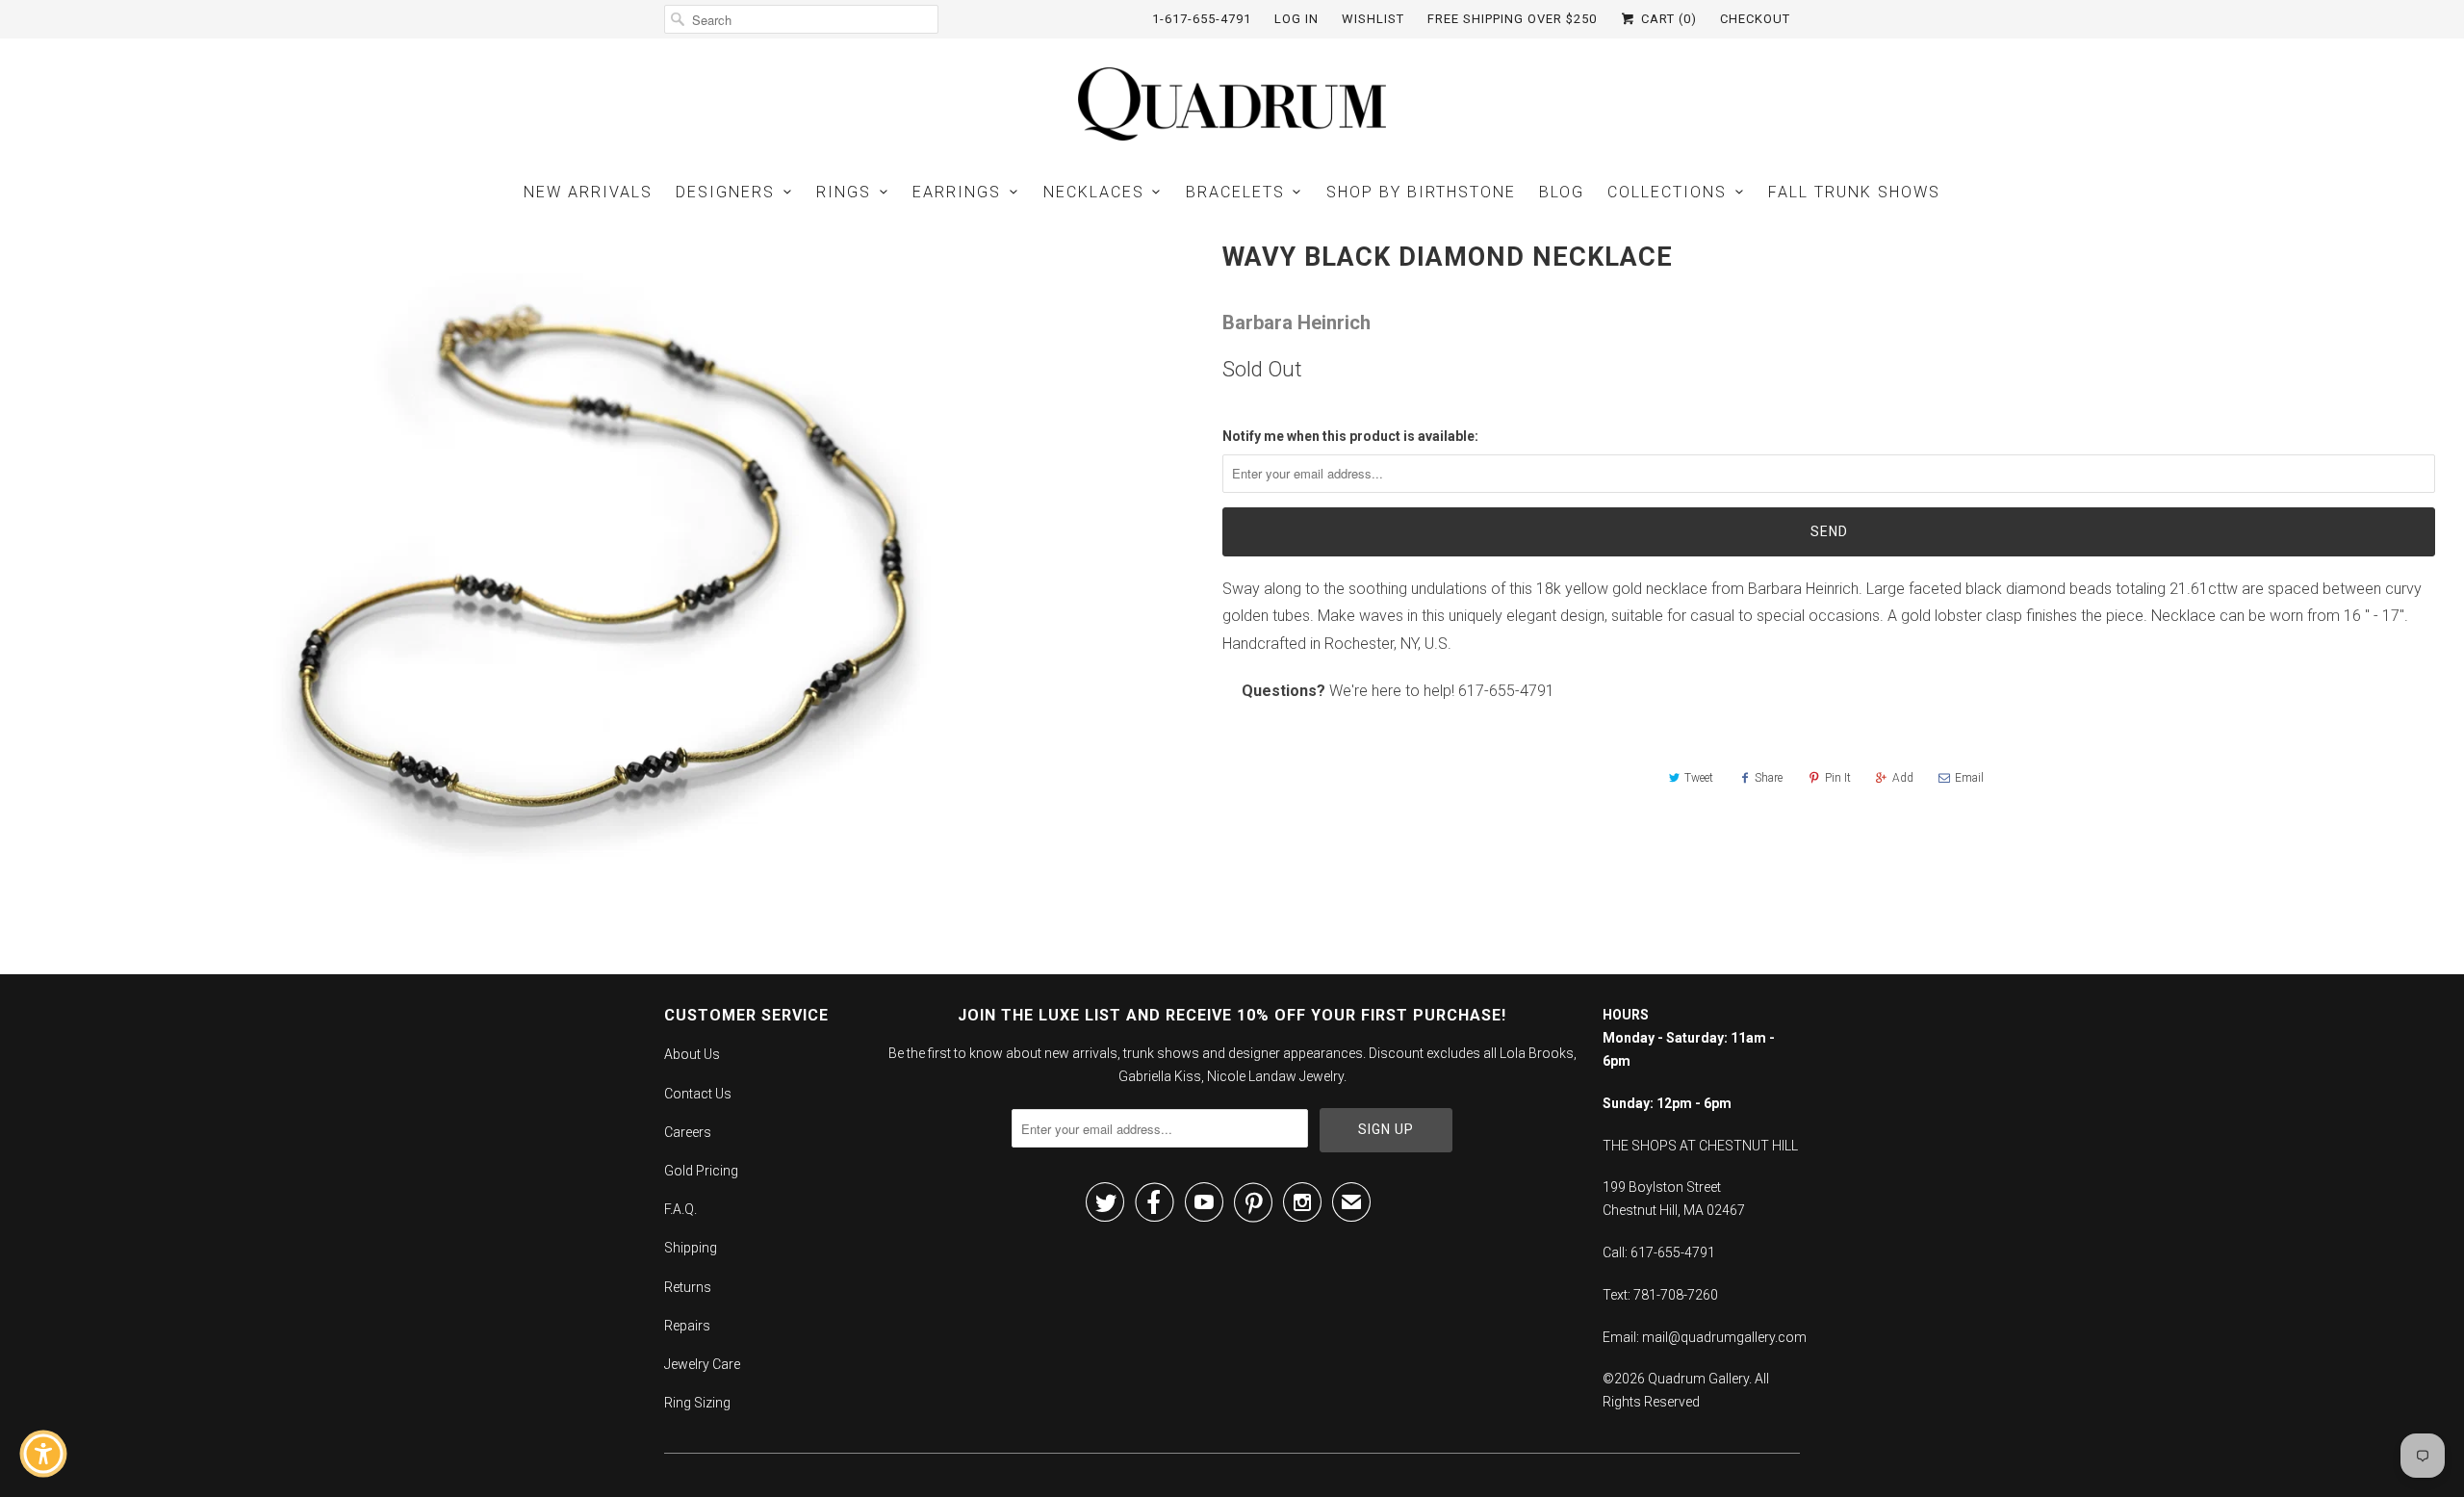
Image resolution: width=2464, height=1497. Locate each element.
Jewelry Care (702, 1364)
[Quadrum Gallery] (1232, 104)
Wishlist (1373, 19)
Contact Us (698, 1094)
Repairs (687, 1326)
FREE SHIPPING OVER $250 (1512, 19)
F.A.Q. (680, 1209)
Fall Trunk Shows (1854, 192)
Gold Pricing (701, 1171)
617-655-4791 (1506, 691)
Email (1969, 778)
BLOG (1562, 192)
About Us (692, 1054)
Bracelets (1235, 192)
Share (1769, 778)
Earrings (957, 192)
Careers (688, 1132)
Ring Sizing (697, 1403)
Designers (725, 192)
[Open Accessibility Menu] (43, 1454)
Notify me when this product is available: (1350, 436)
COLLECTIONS (1667, 192)
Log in (1296, 19)
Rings (844, 192)
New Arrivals (588, 192)
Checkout (1755, 19)
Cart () (1667, 19)
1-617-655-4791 (1202, 19)
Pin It (1838, 778)
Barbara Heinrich (1296, 323)
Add (1903, 778)
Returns (688, 1287)
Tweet (1699, 778)
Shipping (691, 1248)
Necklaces (1094, 192)
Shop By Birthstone (1421, 192)
